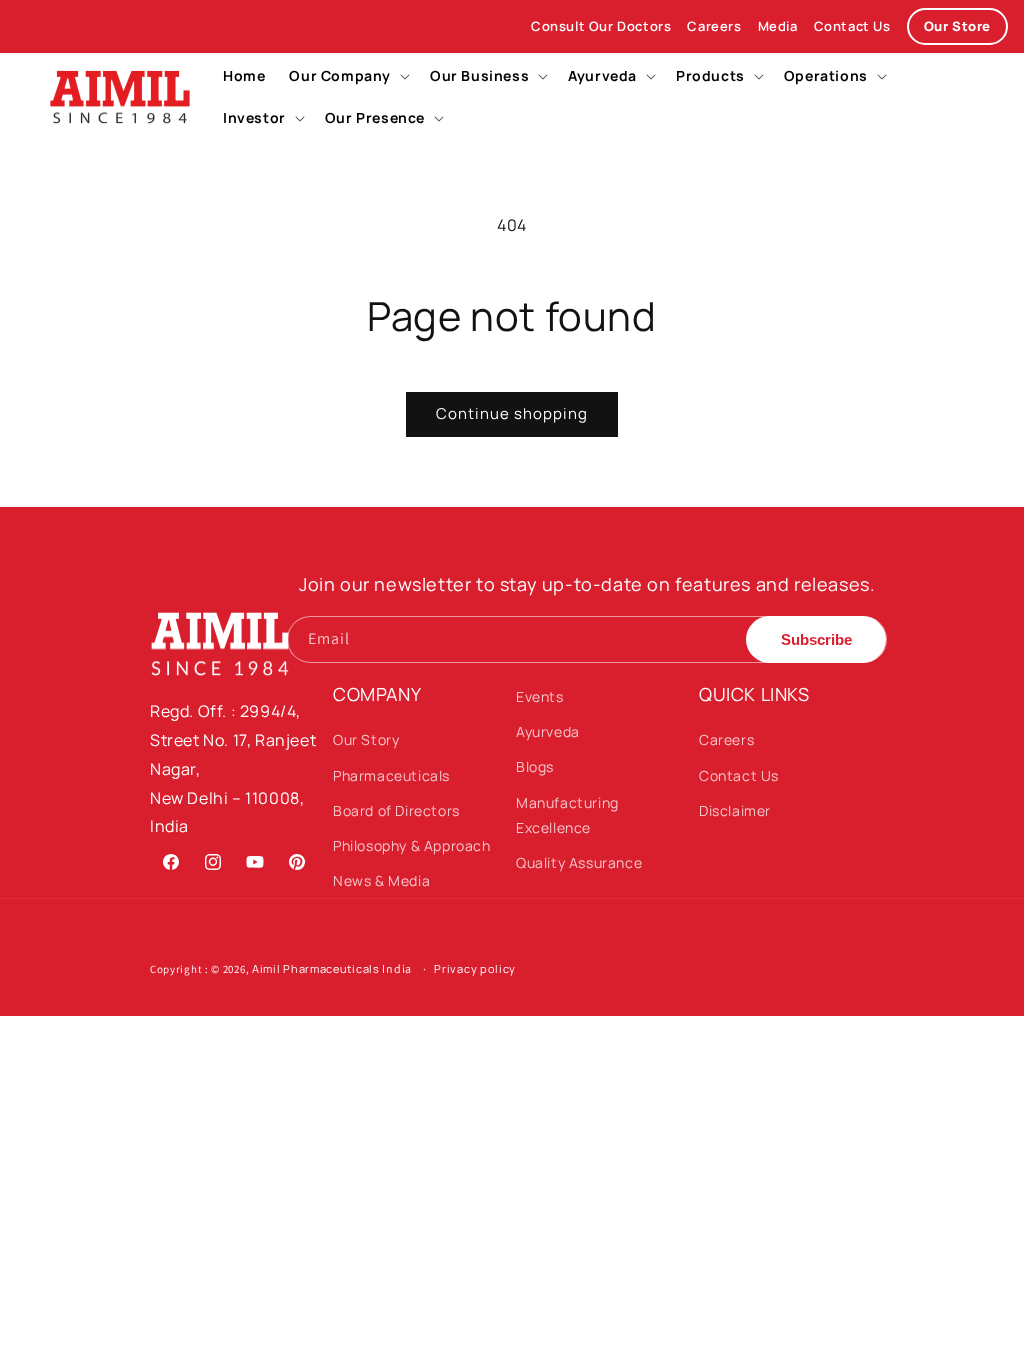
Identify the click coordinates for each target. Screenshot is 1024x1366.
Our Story (366, 739)
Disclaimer (735, 810)
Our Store (957, 26)
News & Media (381, 880)
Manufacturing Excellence (567, 815)
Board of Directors (396, 810)
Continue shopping (512, 413)
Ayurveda (548, 731)
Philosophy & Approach (412, 845)
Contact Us (852, 26)
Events (540, 696)
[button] (347, 76)
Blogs (535, 766)
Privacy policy (475, 968)
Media (778, 26)
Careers (714, 26)
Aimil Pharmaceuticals (316, 968)
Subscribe (816, 639)
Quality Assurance (579, 862)
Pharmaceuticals (391, 775)
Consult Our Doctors (601, 26)
